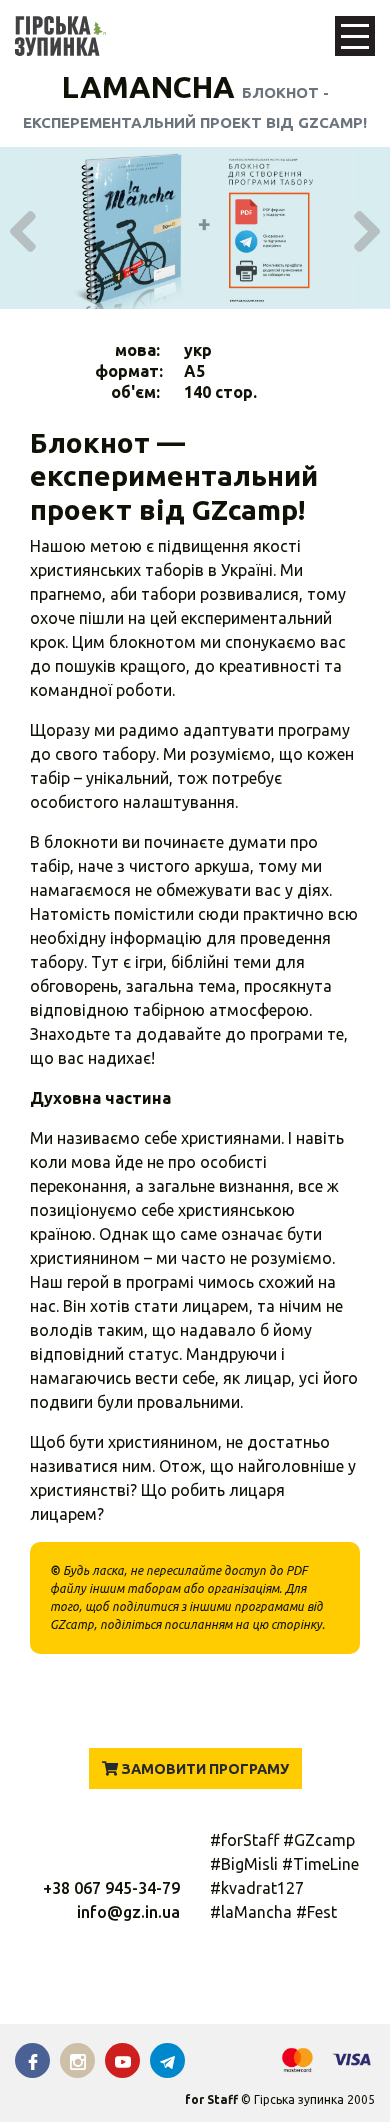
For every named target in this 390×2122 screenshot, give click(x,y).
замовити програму (203, 1769)
